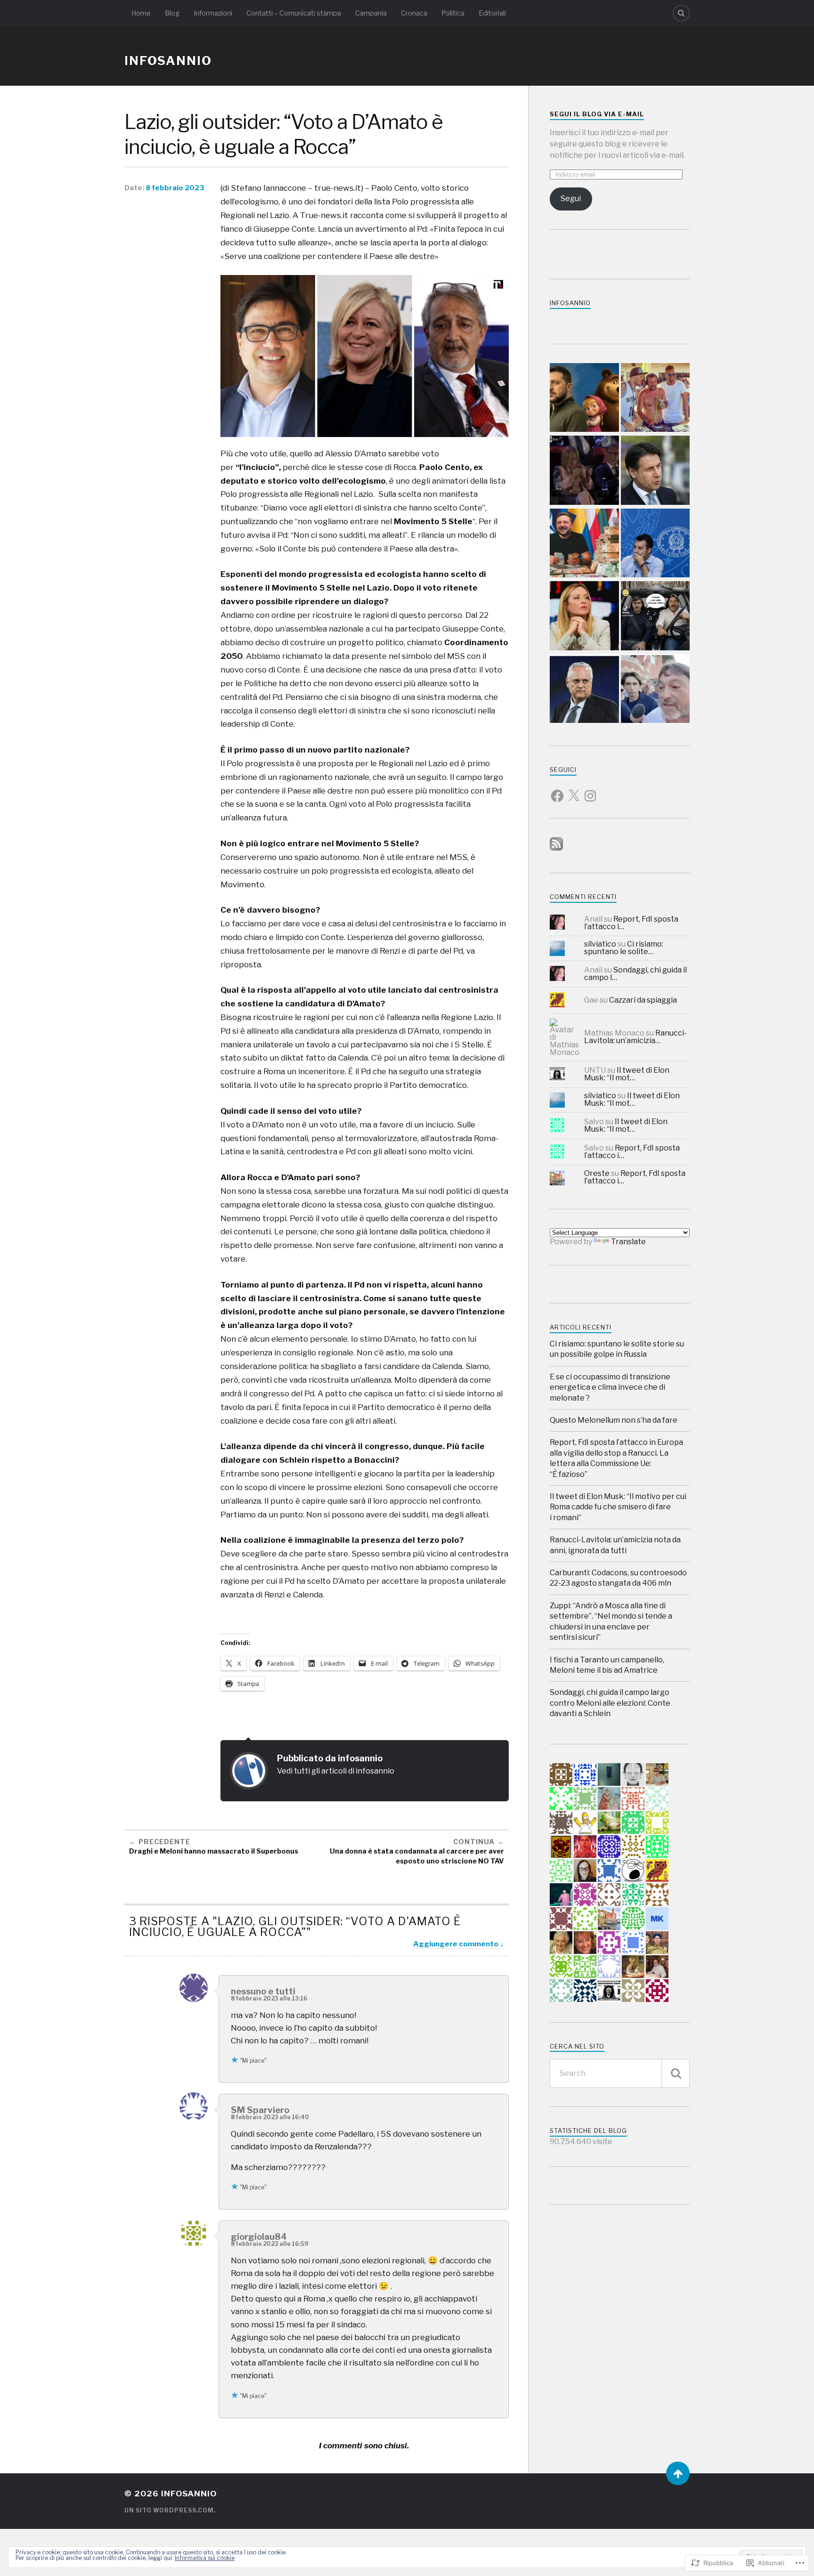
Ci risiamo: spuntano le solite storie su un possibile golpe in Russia (617, 1349)
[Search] (681, 13)
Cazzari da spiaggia (643, 1000)
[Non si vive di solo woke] (655, 471)
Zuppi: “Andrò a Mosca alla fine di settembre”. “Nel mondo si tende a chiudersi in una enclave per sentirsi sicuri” (611, 1621)
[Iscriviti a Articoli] (556, 848)
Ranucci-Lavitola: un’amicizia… (635, 1037)
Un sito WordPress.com (169, 2510)
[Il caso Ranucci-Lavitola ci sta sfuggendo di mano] (655, 617)
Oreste (597, 1173)
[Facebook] (557, 790)
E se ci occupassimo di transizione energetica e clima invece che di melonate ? (610, 1387)
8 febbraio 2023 (175, 188)
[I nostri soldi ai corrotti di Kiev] (584, 544)
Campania (371, 13)
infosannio (168, 61)
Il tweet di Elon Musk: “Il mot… (627, 1074)
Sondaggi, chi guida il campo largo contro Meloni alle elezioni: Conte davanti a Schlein (610, 1703)
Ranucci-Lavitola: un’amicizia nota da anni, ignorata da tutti (615, 1545)
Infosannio (570, 303)
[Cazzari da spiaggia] (655, 399)
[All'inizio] (678, 2473)
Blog (172, 13)
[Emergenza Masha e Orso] (584, 399)
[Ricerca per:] (620, 2073)
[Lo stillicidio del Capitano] (655, 544)
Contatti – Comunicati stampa (294, 13)
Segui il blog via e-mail (597, 114)
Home (141, 13)
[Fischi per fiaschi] (584, 471)
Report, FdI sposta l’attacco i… (631, 923)
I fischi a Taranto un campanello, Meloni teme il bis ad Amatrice (607, 1665)
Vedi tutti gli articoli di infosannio (336, 1771)
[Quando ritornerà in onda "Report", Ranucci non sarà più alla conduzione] (655, 690)
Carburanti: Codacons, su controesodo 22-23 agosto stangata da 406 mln (618, 1578)
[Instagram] (590, 790)
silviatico (600, 944)
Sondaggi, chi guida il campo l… (635, 974)
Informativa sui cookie (205, 2558)
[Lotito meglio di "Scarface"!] (584, 690)
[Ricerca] (676, 2073)
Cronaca (414, 13)
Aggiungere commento (456, 1944)
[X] (574, 790)
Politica (453, 13)
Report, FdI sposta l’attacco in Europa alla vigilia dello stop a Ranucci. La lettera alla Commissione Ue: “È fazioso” (616, 1458)
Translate (628, 1242)
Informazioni (213, 13)
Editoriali (492, 13)
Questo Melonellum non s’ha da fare (614, 1420)
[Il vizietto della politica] (584, 617)
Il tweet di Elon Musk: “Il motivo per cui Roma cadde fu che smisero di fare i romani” (618, 1507)
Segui (571, 198)
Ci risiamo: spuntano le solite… (624, 948)
